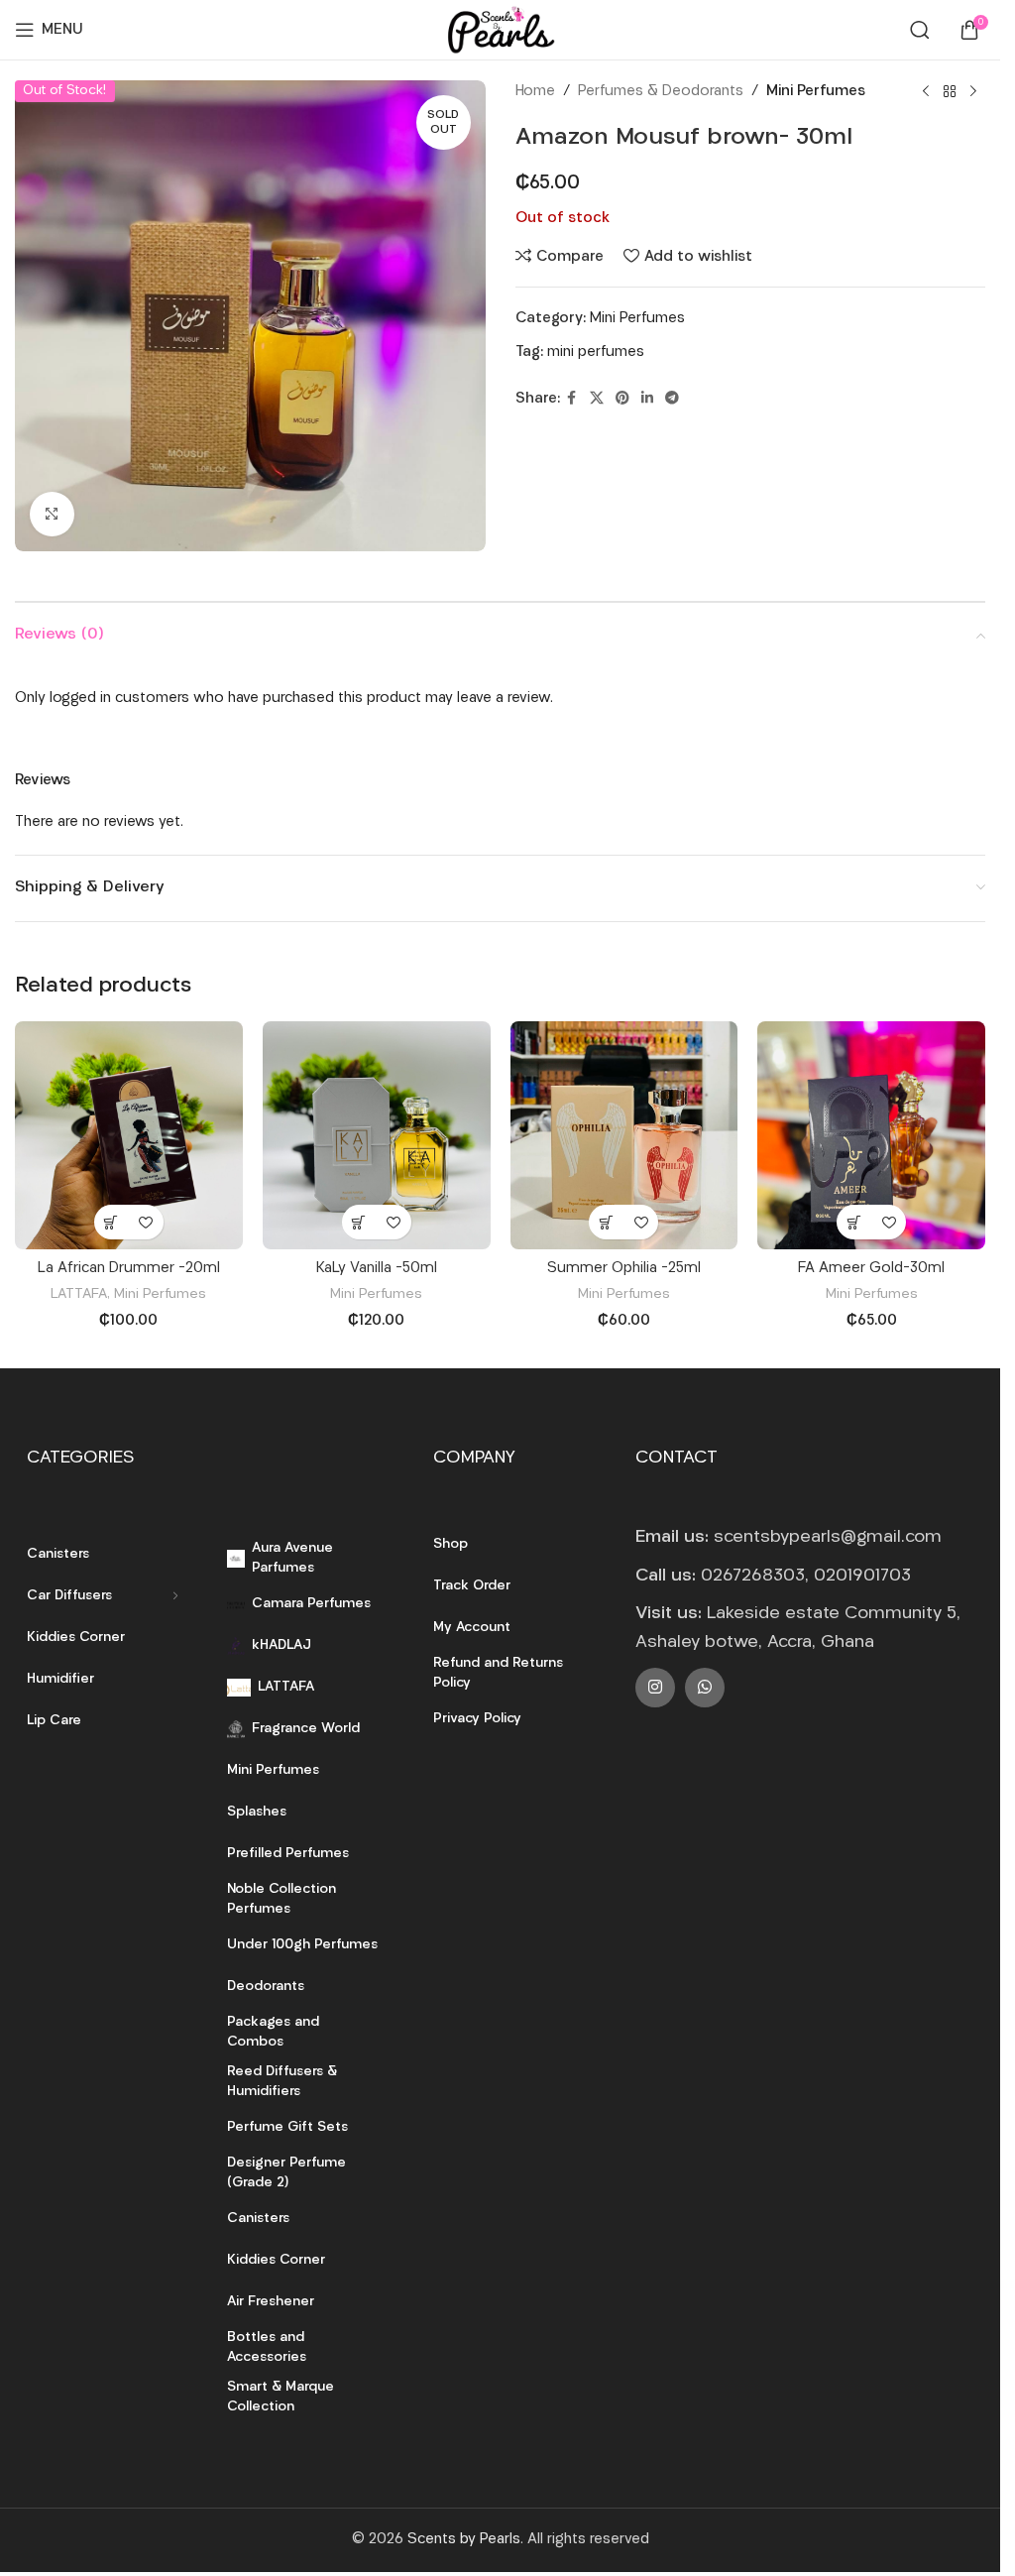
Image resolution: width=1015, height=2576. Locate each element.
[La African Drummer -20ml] (129, 1135)
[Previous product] (926, 92)
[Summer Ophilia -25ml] (624, 1135)
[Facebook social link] (572, 399)
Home (535, 92)
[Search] (920, 30)
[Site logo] (500, 30)
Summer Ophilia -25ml (624, 1269)
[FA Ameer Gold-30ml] (871, 1135)
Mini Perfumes (816, 92)
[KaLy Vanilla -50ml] (377, 1135)
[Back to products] (950, 92)
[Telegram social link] (672, 399)
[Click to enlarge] (52, 514)
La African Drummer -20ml (129, 1269)
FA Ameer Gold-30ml (871, 1269)
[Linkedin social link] (647, 399)
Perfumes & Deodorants (661, 92)
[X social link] (597, 399)
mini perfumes (596, 352)
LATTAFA (79, 1294)
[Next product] (973, 92)
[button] (112, 1222)
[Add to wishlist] (146, 1222)
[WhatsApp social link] (705, 1688)
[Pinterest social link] (622, 399)
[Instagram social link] (655, 1688)
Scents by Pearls (464, 2540)
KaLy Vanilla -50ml (377, 1269)
